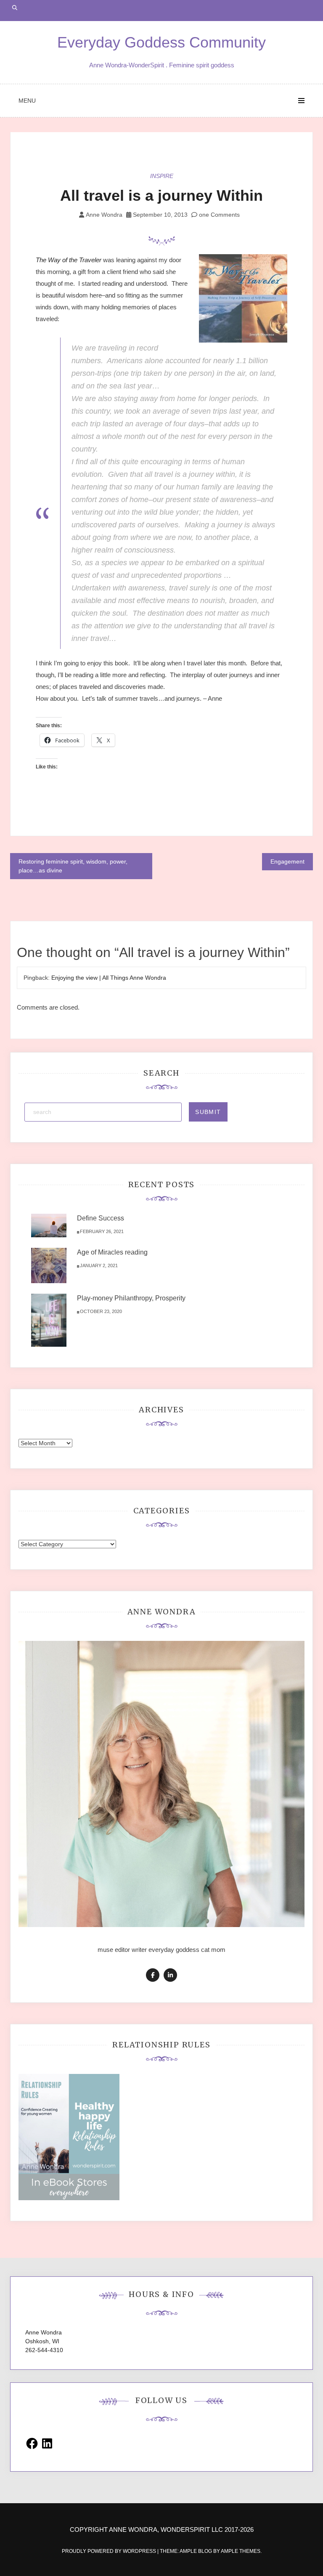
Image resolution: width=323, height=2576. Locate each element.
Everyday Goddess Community (161, 42)
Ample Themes (241, 2551)
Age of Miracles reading (112, 1252)
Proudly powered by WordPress (110, 2551)
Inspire (162, 176)
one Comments (218, 215)
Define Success (101, 1218)
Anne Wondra (104, 215)
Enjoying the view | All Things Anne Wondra (109, 978)
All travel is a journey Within (161, 195)
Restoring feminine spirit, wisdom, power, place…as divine (73, 866)
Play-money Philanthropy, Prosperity (131, 1298)
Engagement (287, 861)
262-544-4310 (44, 2350)
